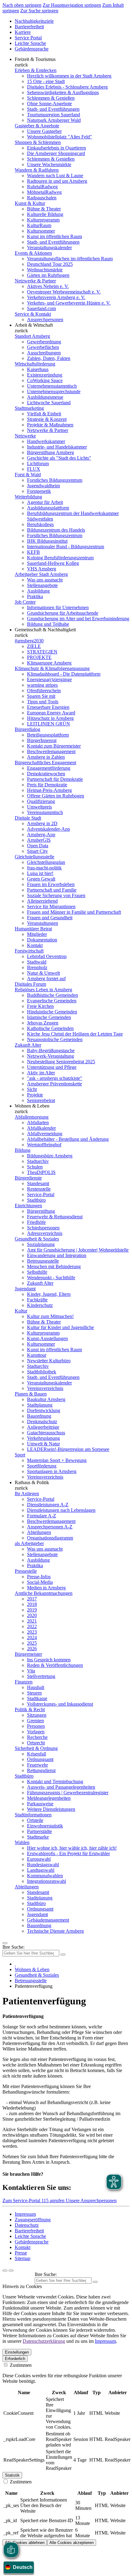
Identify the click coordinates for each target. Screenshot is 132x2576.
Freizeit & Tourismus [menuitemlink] (35, 59)
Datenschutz (27, 2225)
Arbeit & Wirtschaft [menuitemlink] (34, 325)
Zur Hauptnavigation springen (72, 5)
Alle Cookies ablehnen (25, 2543)
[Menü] (5, 1943)
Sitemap (23, 2258)
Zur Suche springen (39, 11)
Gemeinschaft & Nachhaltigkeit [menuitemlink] (45, 630)
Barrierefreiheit (29, 27)
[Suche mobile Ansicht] (63, 1955)
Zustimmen (20, 2365)
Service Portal (28, 38)
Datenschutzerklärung (44, 2341)
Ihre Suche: (14, 1947)
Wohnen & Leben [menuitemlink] (32, 1106)
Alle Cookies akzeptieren (72, 2543)
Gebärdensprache (32, 49)
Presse (21, 2253)
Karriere (23, 32)
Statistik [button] (12, 2475)
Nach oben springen (22, 5)
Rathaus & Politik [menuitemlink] (32, 1482)
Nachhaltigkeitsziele (34, 21)
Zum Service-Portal (22, 2201)
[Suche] (5, 2270)
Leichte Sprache (30, 43)
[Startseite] (15, 1964)
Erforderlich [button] (15, 2359)
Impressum (25, 2214)
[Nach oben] (11, 2270)
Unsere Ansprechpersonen (91, 2201)
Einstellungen (17, 2352)
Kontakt (23, 2247)
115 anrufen (54, 2201)
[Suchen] (95, 2282)
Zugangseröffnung (33, 2220)
